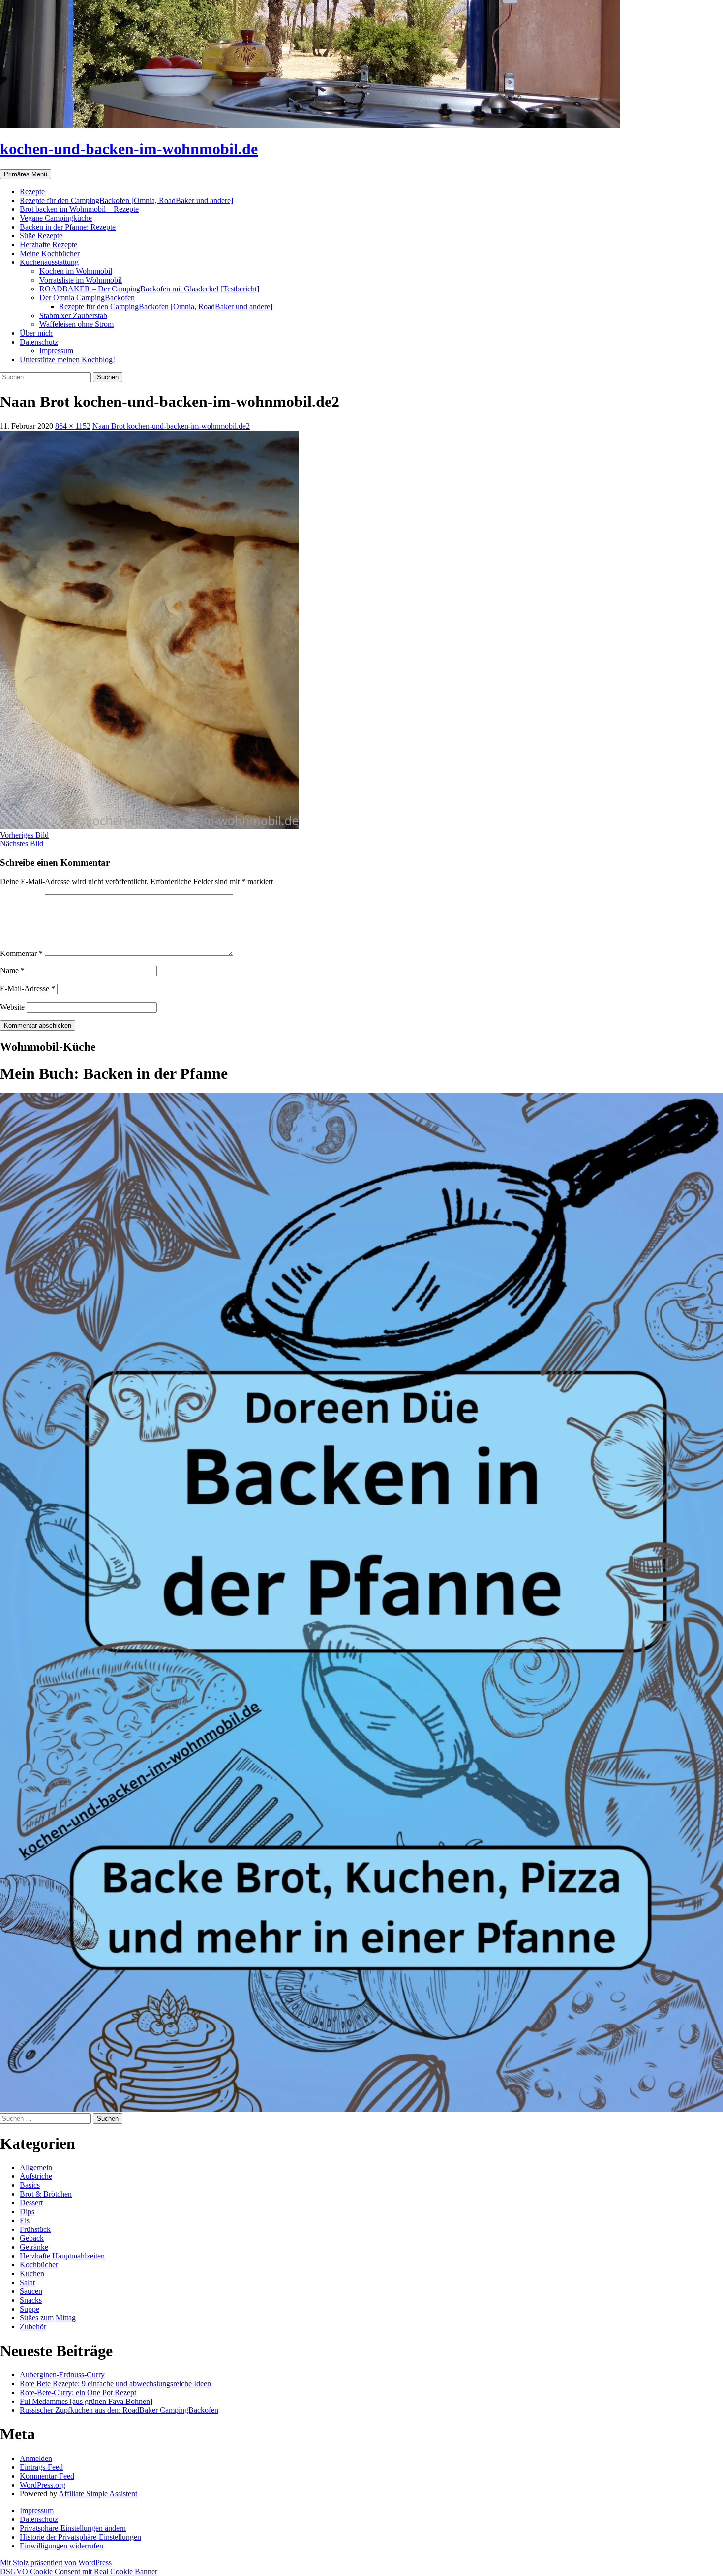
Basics (30, 2185)
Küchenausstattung (49, 262)
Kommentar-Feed (47, 2476)
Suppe (30, 2309)
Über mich (36, 333)
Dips (27, 2212)
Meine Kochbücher (50, 253)
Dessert (31, 2203)
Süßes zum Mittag (48, 2318)
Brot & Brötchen (46, 2194)
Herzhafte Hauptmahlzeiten (62, 2256)
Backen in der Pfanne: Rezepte (68, 227)
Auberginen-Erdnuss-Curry (62, 2375)
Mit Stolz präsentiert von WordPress (56, 2562)
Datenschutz (39, 342)
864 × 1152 (73, 426)
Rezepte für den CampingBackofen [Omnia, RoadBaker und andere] (126, 200)
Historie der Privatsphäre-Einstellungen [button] (80, 2537)
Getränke (34, 2247)
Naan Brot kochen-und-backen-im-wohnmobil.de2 (171, 426)
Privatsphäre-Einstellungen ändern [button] (73, 2528)
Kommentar (21, 953)
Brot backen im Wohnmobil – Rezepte (79, 209)
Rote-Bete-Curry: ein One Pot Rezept (78, 2392)
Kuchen (32, 2273)
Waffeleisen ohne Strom (76, 324)
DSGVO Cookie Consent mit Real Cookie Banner (79, 2571)
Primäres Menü (26, 174)
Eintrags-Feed (41, 2467)
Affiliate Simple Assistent (98, 2494)
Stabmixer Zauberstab (73, 315)
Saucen (31, 2291)
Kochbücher (39, 2265)
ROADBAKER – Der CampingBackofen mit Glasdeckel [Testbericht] (149, 289)
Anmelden (36, 2458)
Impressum (56, 351)
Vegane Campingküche (56, 218)
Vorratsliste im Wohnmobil (81, 280)
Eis (25, 2220)
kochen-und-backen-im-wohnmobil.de (129, 149)
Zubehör (33, 2327)
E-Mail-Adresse (28, 989)
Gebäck (32, 2238)
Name (12, 970)
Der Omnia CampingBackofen (87, 298)
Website (12, 1007)
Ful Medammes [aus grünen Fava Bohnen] (86, 2401)
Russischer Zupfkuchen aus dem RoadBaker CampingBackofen (119, 2410)
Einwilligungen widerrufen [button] (61, 2546)
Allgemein (36, 2167)
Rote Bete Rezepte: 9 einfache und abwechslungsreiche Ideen (115, 2384)
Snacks (31, 2300)
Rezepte (32, 191)
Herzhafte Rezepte (48, 245)
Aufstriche (36, 2176)
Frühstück (35, 2229)
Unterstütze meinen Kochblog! (67, 360)
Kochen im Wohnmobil (76, 271)
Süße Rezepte (41, 236)
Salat (27, 2282)
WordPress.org (43, 2485)
